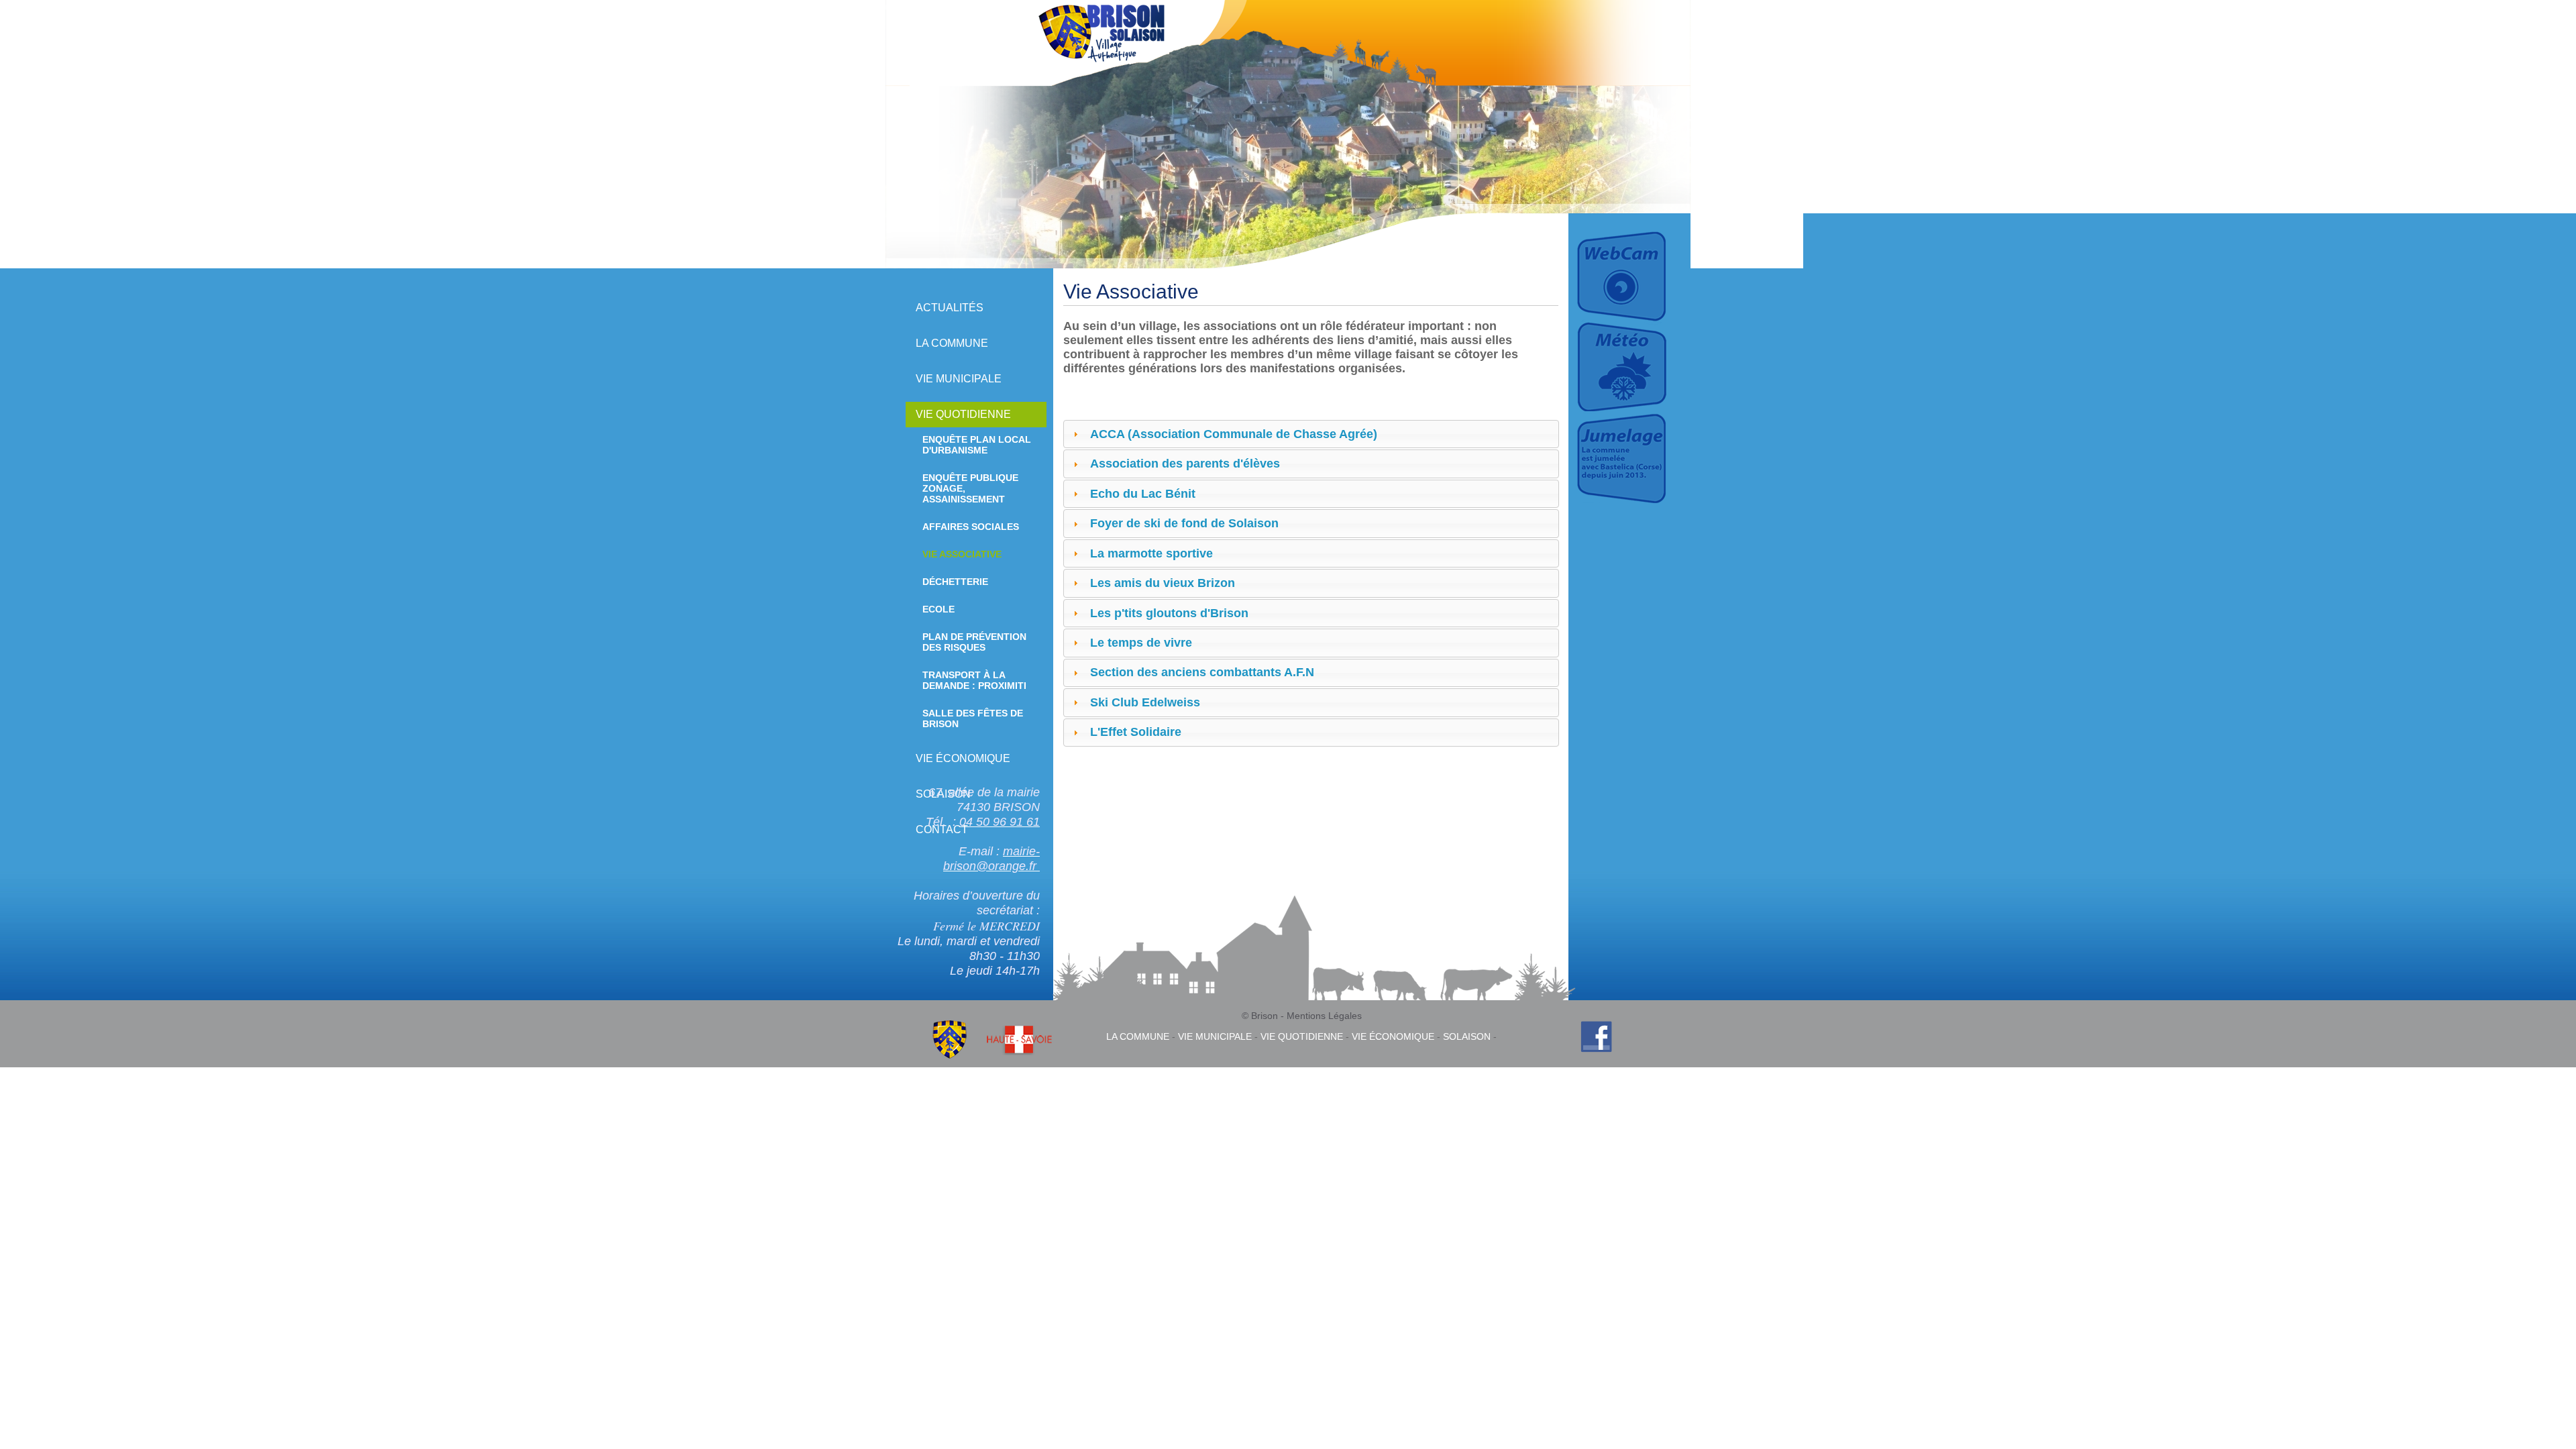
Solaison (1467, 1036)
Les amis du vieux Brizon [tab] (1163, 583)
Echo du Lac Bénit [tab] (1143, 494)
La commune (952, 343)
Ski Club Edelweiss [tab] (1145, 702)
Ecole (938, 609)
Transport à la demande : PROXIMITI (974, 680)
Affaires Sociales (971, 527)
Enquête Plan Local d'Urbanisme (977, 445)
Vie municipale (959, 379)
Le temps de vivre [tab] (1141, 643)
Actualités (950, 308)
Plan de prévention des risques (974, 642)
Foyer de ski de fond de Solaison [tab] (1184, 523)
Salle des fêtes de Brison (973, 718)
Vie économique (963, 758)
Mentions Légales (1324, 1016)
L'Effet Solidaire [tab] (1136, 732)
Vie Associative (962, 554)
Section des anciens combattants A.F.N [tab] (1202, 672)
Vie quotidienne (963, 414)
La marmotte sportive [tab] (1151, 553)
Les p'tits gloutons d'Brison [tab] (1169, 613)
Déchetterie (955, 582)
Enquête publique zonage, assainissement (970, 488)
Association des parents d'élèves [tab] (1185, 464)
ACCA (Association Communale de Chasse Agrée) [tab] (1234, 434)
